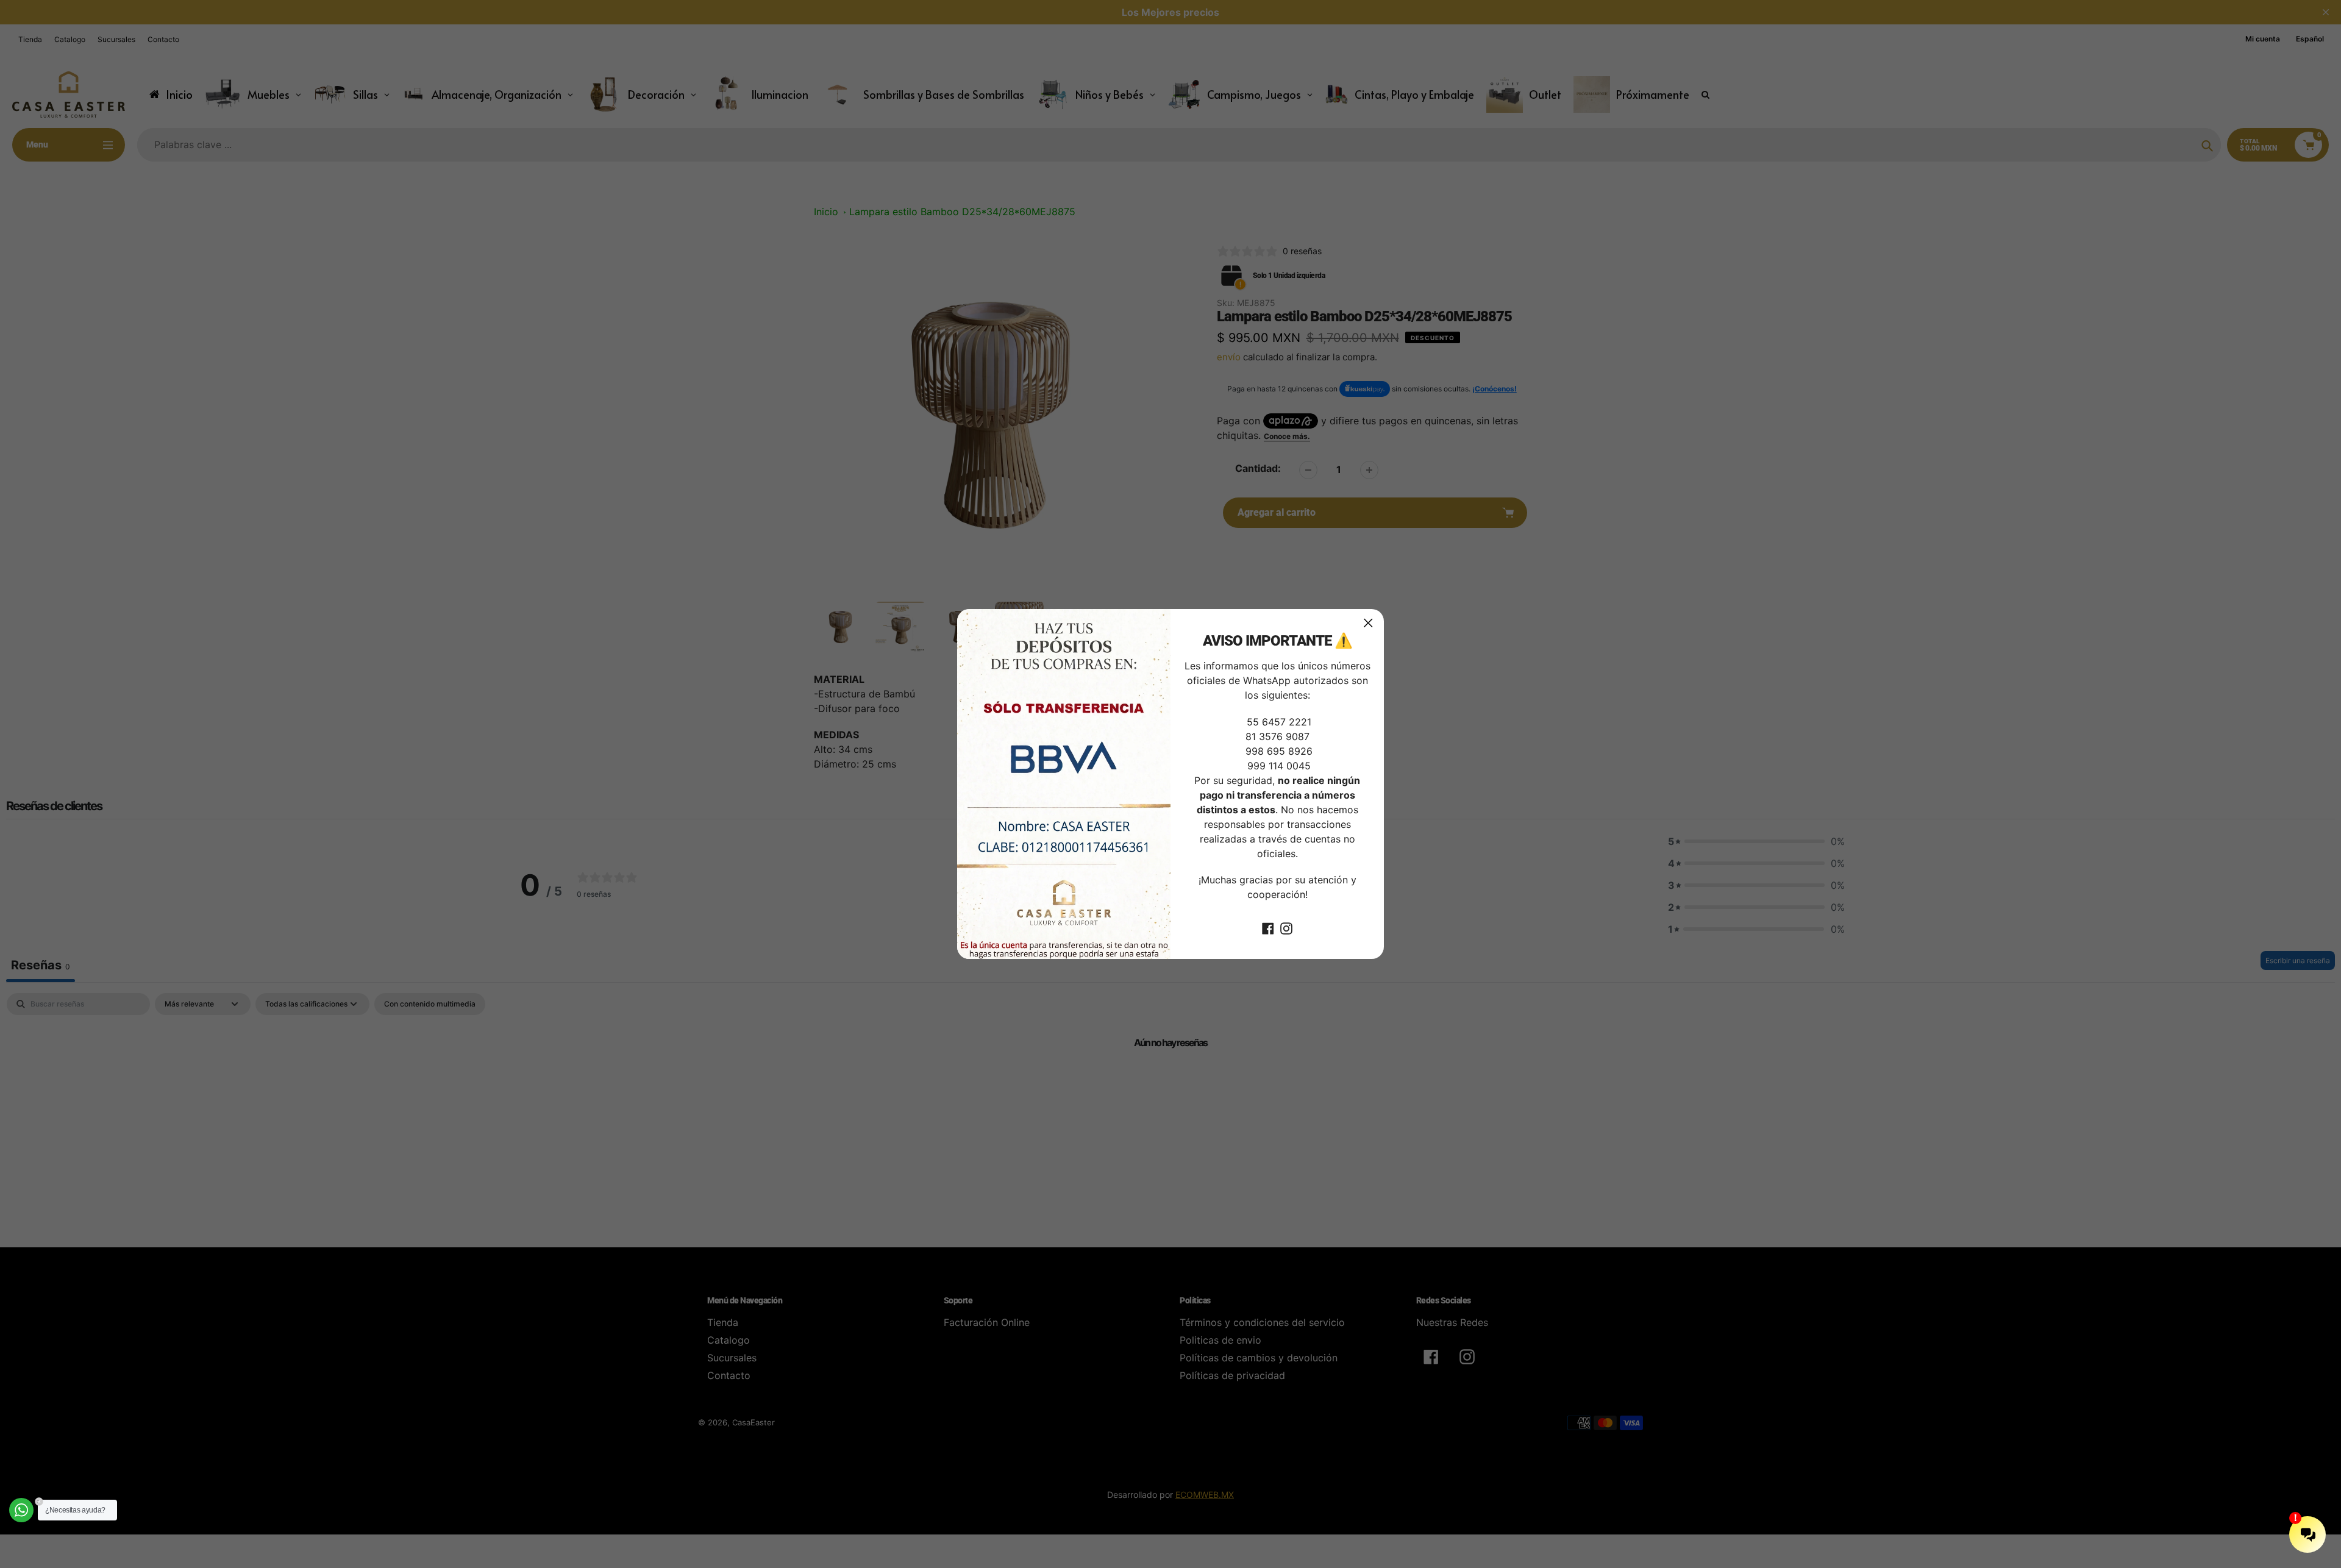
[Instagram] (1286, 927)
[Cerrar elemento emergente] (1368, 623)
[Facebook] (1268, 927)
